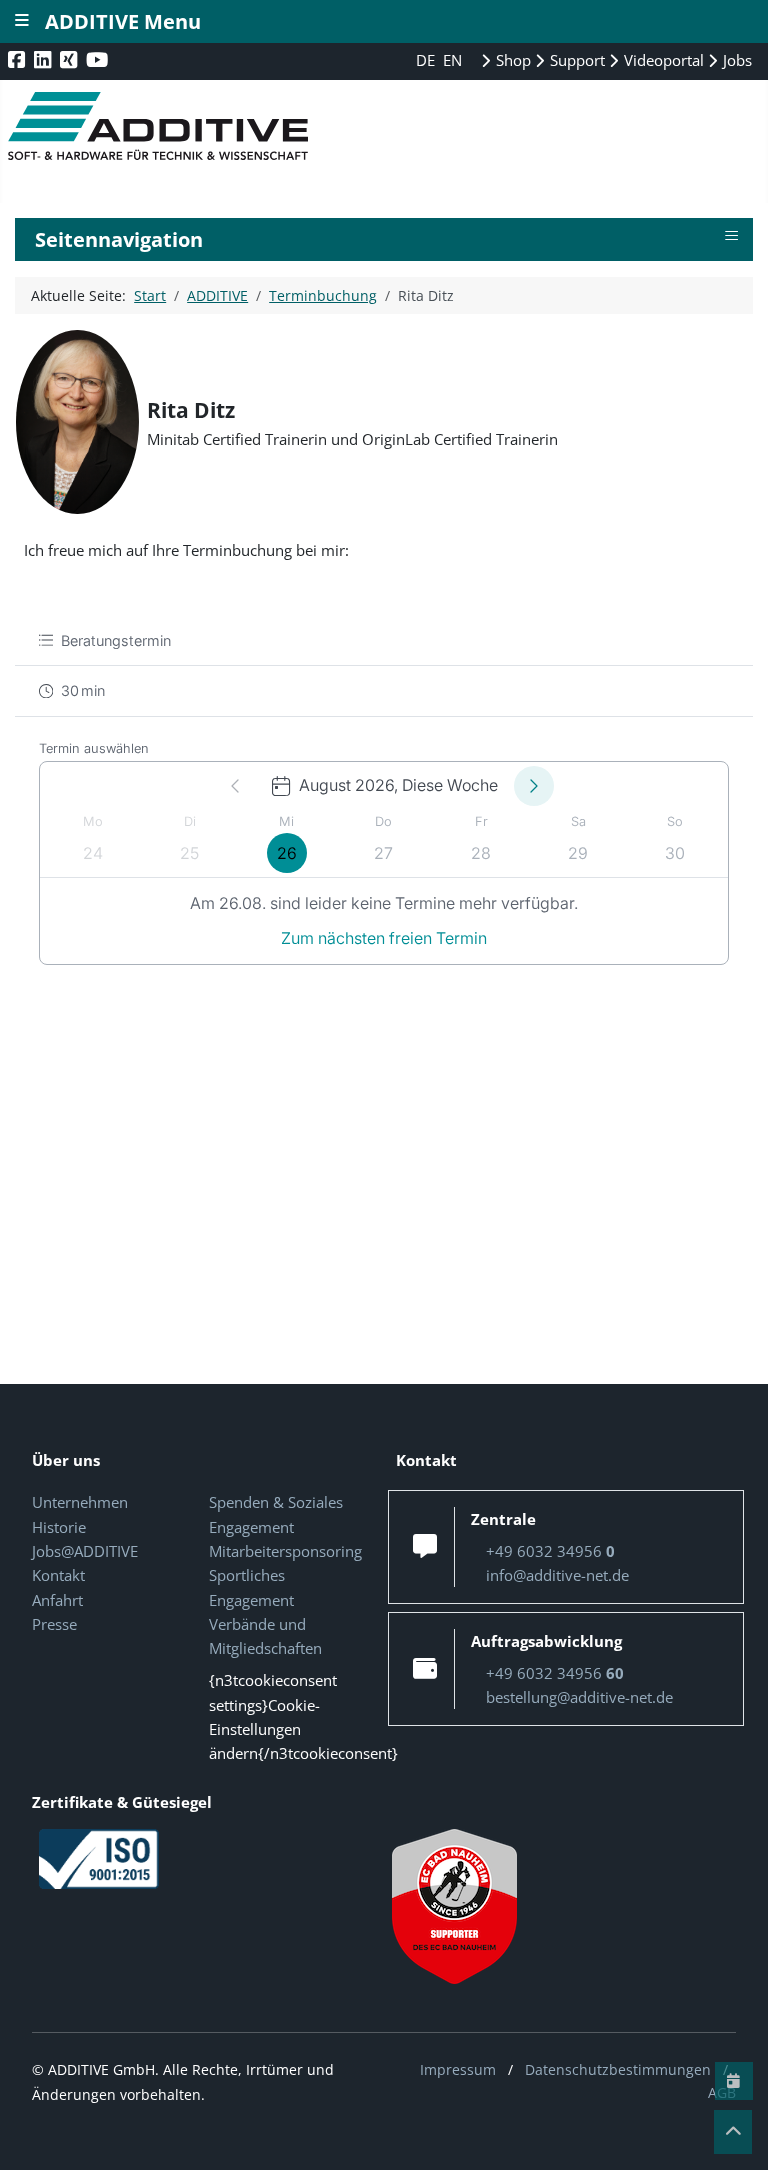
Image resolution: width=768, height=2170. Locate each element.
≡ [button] (731, 236)
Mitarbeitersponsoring (285, 1551)
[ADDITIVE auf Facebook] (18, 59)
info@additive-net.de (557, 1575)
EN (452, 60)
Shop (511, 60)
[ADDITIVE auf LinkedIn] (44, 59)
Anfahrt (57, 1600)
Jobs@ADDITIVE (85, 1551)
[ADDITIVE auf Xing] (70, 59)
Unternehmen (80, 1502)
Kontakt (58, 1575)
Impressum (458, 2069)
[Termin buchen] (734, 2081)
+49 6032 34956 (550, 1551)
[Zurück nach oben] (733, 2132)
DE (427, 60)
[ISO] (99, 1857)
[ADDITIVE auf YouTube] (99, 59)
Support (575, 60)
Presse (54, 1624)
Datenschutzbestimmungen (618, 2069)
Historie (59, 1527)
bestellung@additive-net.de (579, 1697)
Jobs (735, 60)
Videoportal (662, 60)
